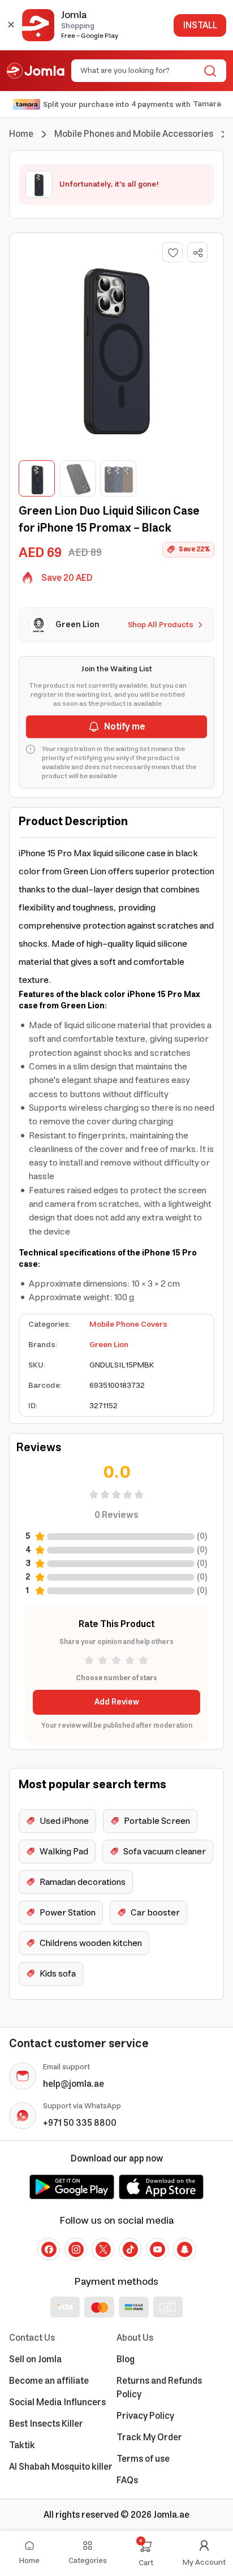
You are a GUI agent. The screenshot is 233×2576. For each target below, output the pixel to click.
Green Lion (109, 1345)
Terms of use (143, 2459)
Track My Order (149, 2437)
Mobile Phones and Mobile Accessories (134, 134)
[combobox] (139, 71)
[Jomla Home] (36, 71)
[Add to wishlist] (172, 252)
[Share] (198, 253)
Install (200, 25)
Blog (126, 2359)
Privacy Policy (145, 2416)
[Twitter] (103, 2249)
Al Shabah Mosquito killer (61, 2467)
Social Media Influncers (57, 2402)
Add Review (117, 1702)
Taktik (22, 2445)
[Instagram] (76, 2249)
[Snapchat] (184, 2249)
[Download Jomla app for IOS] (161, 2187)
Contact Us (32, 2338)
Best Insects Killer (46, 2424)
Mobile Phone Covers (128, 1324)
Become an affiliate (49, 2381)
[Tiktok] (130, 2249)
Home (21, 134)
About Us (135, 2338)
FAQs (127, 2480)
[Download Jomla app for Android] (72, 2187)
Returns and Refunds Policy (159, 2388)
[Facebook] (49, 2249)
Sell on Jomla (35, 2359)
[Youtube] (157, 2249)
